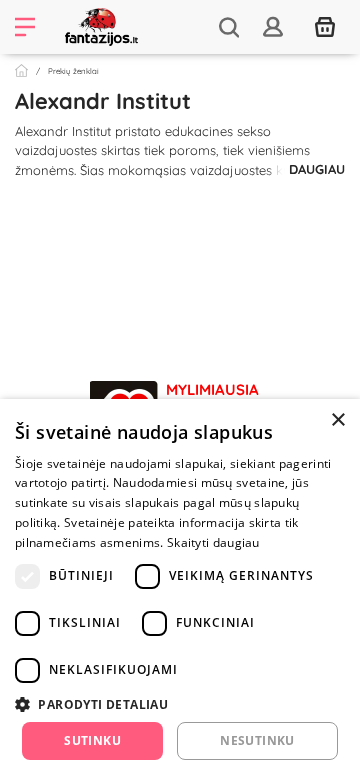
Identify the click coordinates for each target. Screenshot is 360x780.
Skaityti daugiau (213, 542)
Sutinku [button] (92, 740)
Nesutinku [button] (257, 740)
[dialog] (180, 589)
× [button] (337, 420)
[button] (180, 704)
